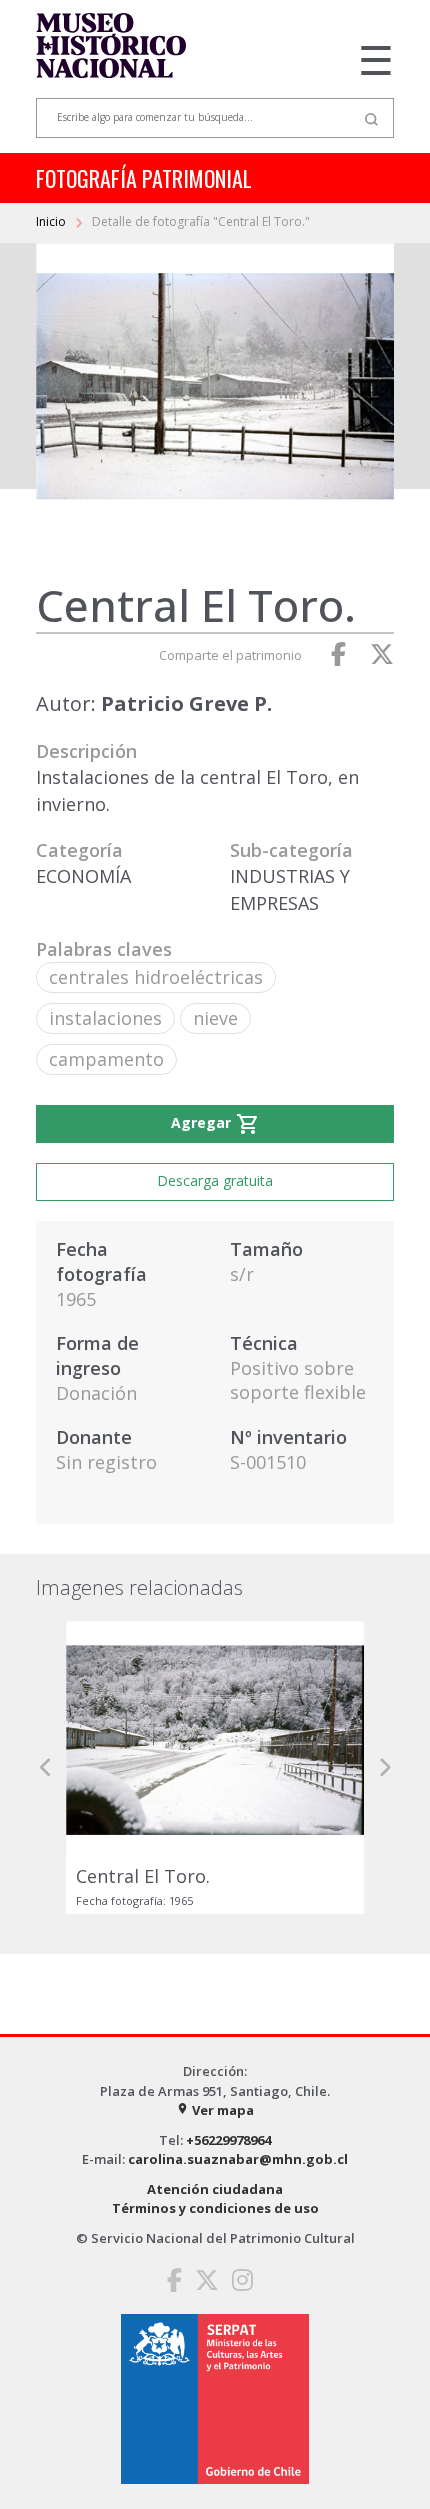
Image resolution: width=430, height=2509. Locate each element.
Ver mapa (215, 2110)
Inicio (52, 221)
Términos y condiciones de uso (215, 2208)
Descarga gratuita (215, 1180)
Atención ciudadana (215, 2189)
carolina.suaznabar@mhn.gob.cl (238, 2159)
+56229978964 (228, 2140)
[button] (46, 1767)
